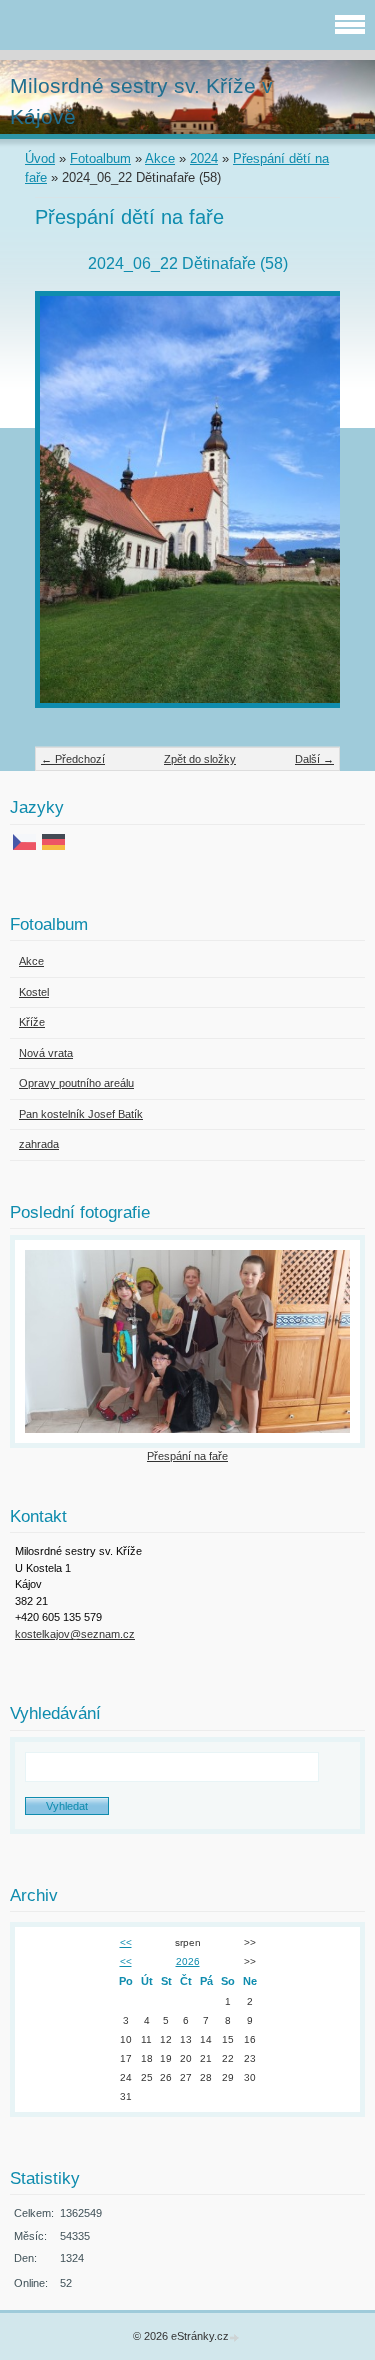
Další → (314, 759)
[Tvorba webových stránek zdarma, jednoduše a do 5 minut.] (236, 2337)
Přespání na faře (187, 1456)
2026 (188, 1961)
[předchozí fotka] (67, 509)
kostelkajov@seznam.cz (75, 1634)
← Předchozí (73, 759)
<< (126, 1942)
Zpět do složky (200, 759)
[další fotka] (307, 509)
